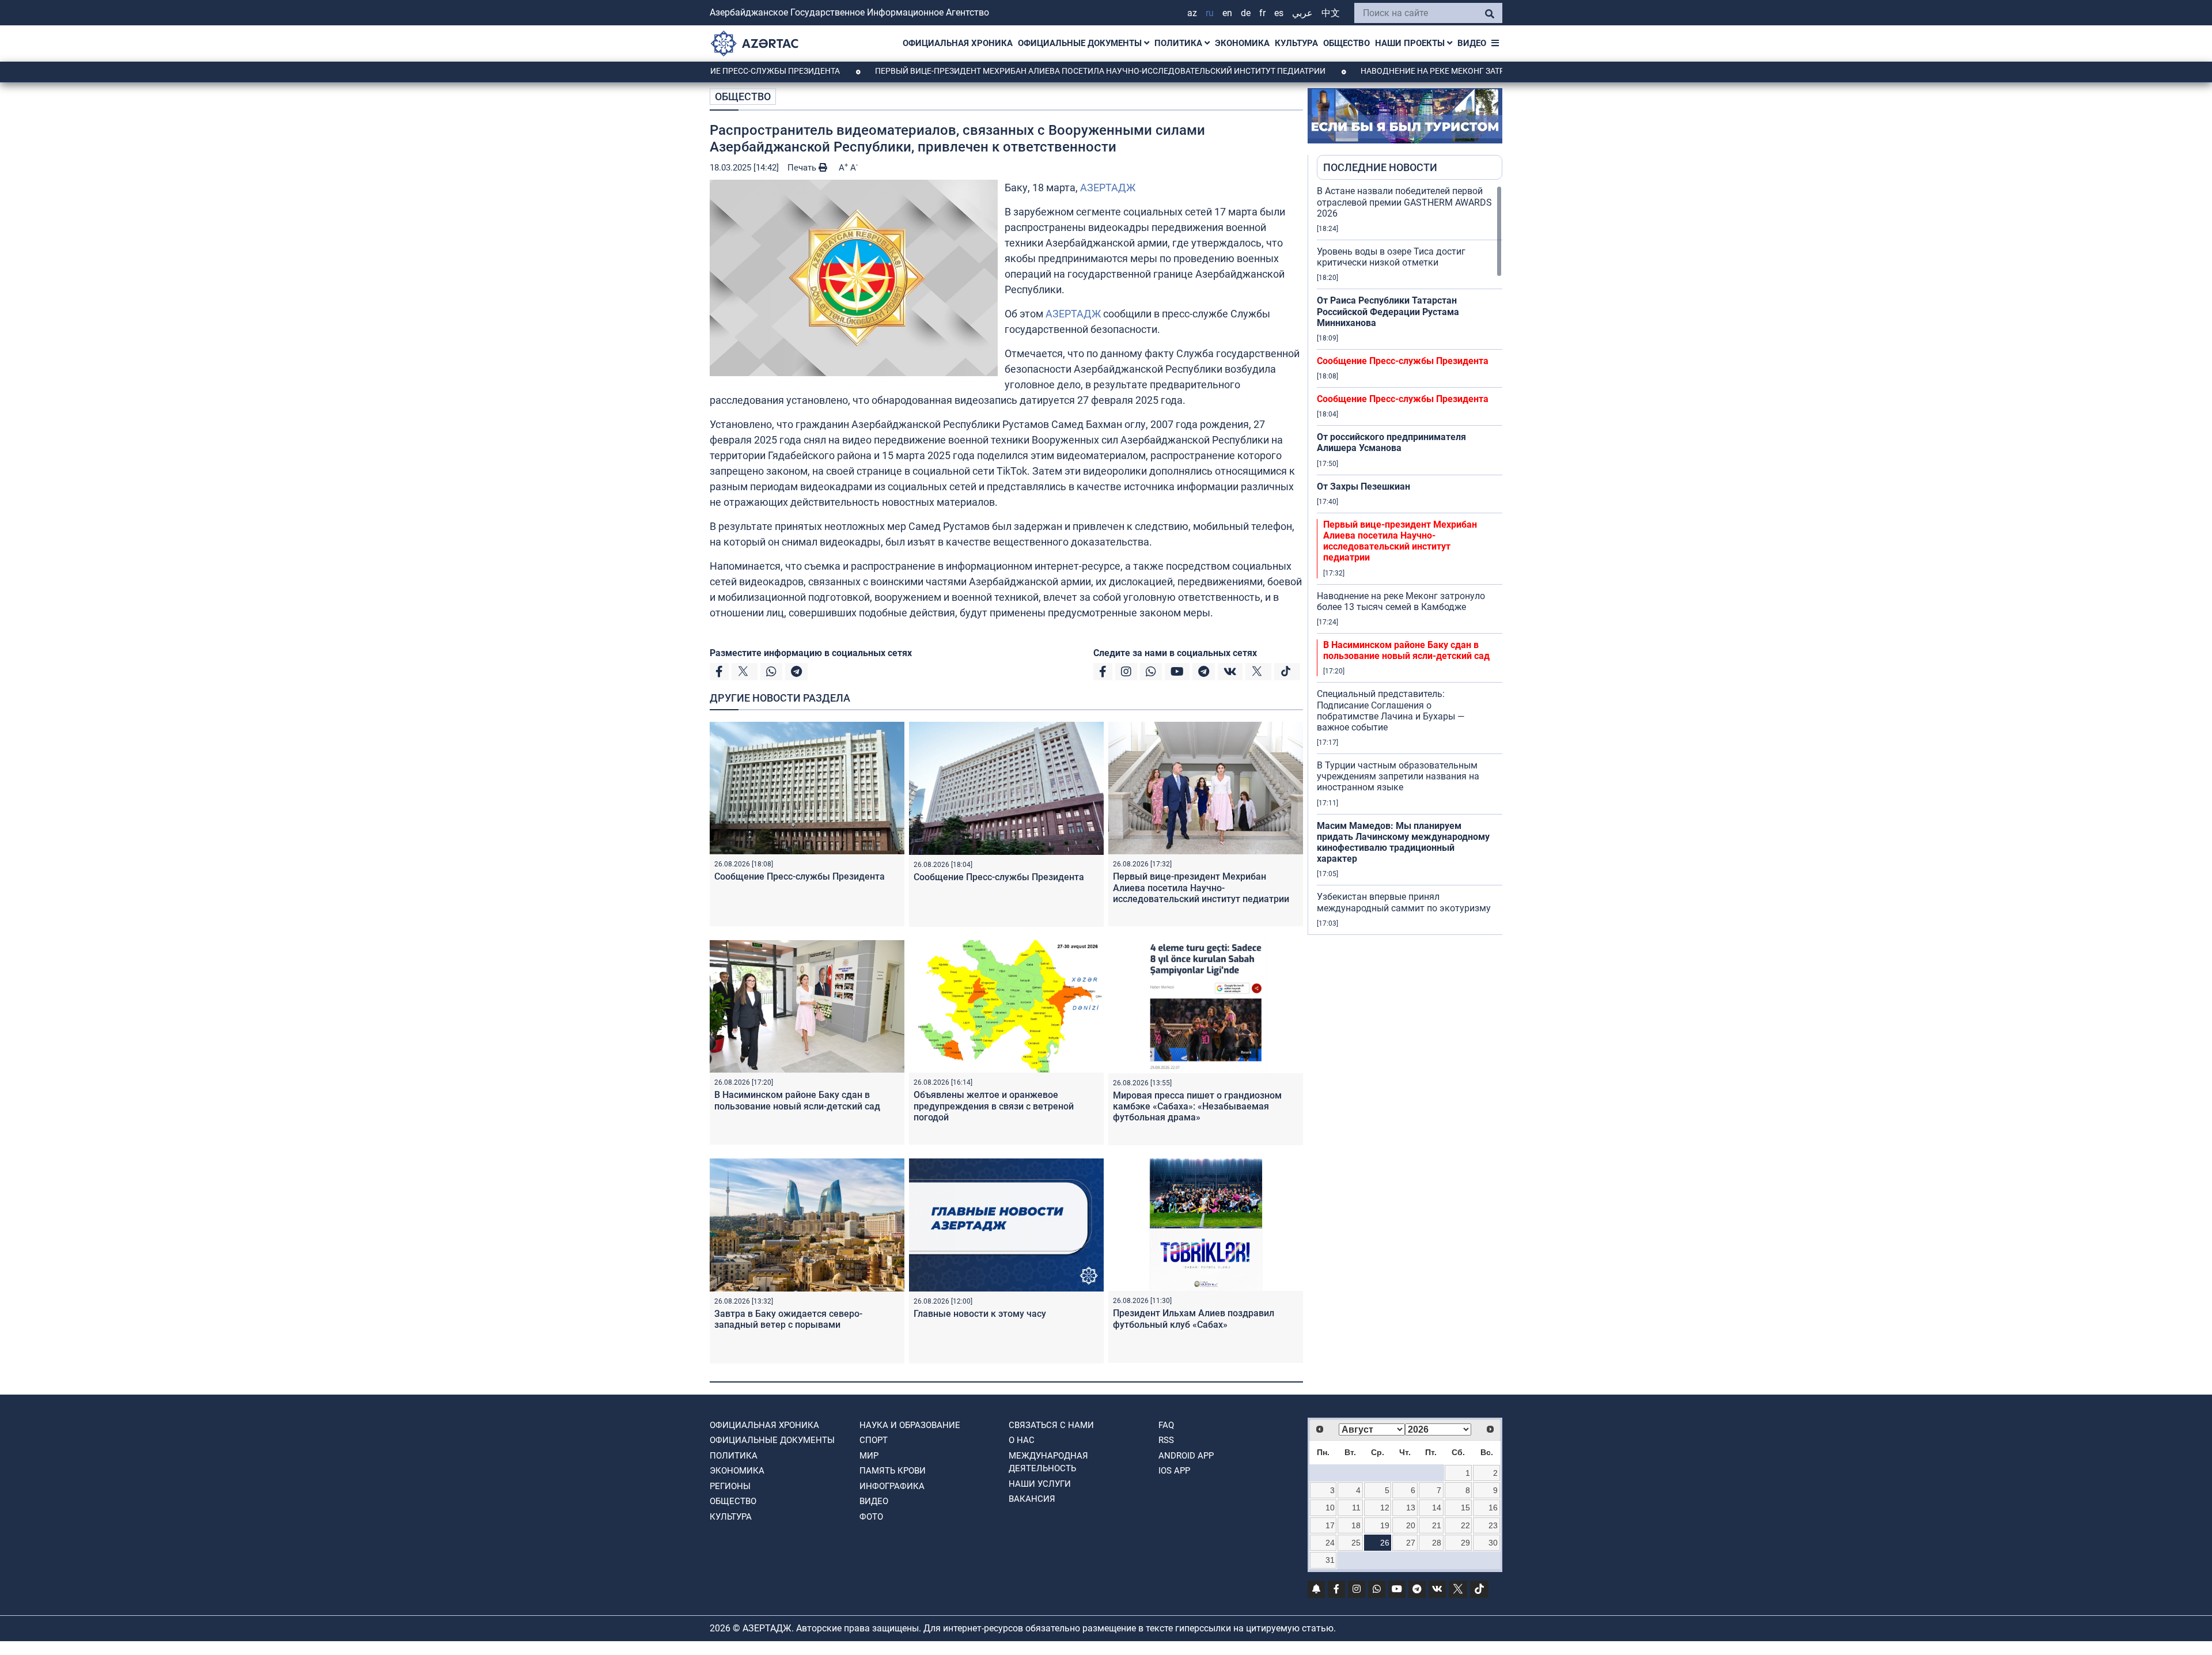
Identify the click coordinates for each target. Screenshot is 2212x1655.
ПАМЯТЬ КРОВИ (893, 1471)
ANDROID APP (1186, 1456)
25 (1356, 1543)
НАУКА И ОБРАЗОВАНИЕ (910, 1425)
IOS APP (1174, 1471)
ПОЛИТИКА (1179, 43)
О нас (1022, 1440)
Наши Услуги (1040, 1484)
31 (1330, 1560)
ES (1279, 13)
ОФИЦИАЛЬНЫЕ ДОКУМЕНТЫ (1081, 43)
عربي (1302, 13)
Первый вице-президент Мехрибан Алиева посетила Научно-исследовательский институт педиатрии (1015, 71)
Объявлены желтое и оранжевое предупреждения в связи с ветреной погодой (994, 1106)
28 (1437, 1543)
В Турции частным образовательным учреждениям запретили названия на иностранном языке (1398, 776)
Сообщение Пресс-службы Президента (800, 876)
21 (1437, 1525)
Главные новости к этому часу (981, 1314)
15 (1465, 1508)
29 (1465, 1543)
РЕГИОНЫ (730, 1486)
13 (1411, 1508)
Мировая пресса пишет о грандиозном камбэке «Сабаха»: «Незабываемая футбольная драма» (1197, 1106)
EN (1227, 13)
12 (1385, 1508)
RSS (1166, 1440)
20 (1411, 1525)
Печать (803, 168)
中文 (1331, 13)
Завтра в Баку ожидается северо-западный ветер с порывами (788, 1319)
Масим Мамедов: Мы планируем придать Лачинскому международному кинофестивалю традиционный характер (1403, 842)
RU (1210, 13)
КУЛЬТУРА (1296, 43)
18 (1356, 1525)
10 (1330, 1508)
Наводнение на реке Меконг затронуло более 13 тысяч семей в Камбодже (1438, 71)
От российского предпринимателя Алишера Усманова (1391, 442)
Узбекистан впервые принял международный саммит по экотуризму (1404, 902)
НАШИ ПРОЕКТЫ (1411, 43)
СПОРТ (874, 1440)
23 (1493, 1525)
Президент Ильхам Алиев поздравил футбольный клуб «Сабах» (1194, 1319)
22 (1465, 1525)
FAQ (1166, 1425)
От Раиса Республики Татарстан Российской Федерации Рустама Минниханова (1388, 311)
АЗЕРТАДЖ (1108, 188)
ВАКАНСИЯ (1032, 1499)
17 (1330, 1525)
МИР (869, 1456)
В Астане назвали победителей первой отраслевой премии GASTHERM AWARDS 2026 (1404, 202)
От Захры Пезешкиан (1363, 486)
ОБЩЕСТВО (1346, 43)
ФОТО (871, 1517)
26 (1385, 1543)
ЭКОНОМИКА (1242, 43)
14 (1437, 1508)
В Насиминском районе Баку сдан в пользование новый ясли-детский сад (797, 1100)
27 (1411, 1543)
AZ (1192, 13)
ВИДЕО (1472, 43)
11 (1356, 1508)
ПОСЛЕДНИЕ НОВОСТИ (1380, 167)
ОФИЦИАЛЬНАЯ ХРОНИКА (958, 43)
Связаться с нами (1051, 1425)
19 (1385, 1525)
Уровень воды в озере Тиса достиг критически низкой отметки (1391, 257)
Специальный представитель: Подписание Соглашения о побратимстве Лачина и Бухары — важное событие (1391, 711)
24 (1330, 1543)
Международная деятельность (1048, 1462)
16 (1493, 1508)
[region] (1410, 560)
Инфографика (892, 1486)
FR (1262, 13)
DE (1246, 13)
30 (1493, 1543)
